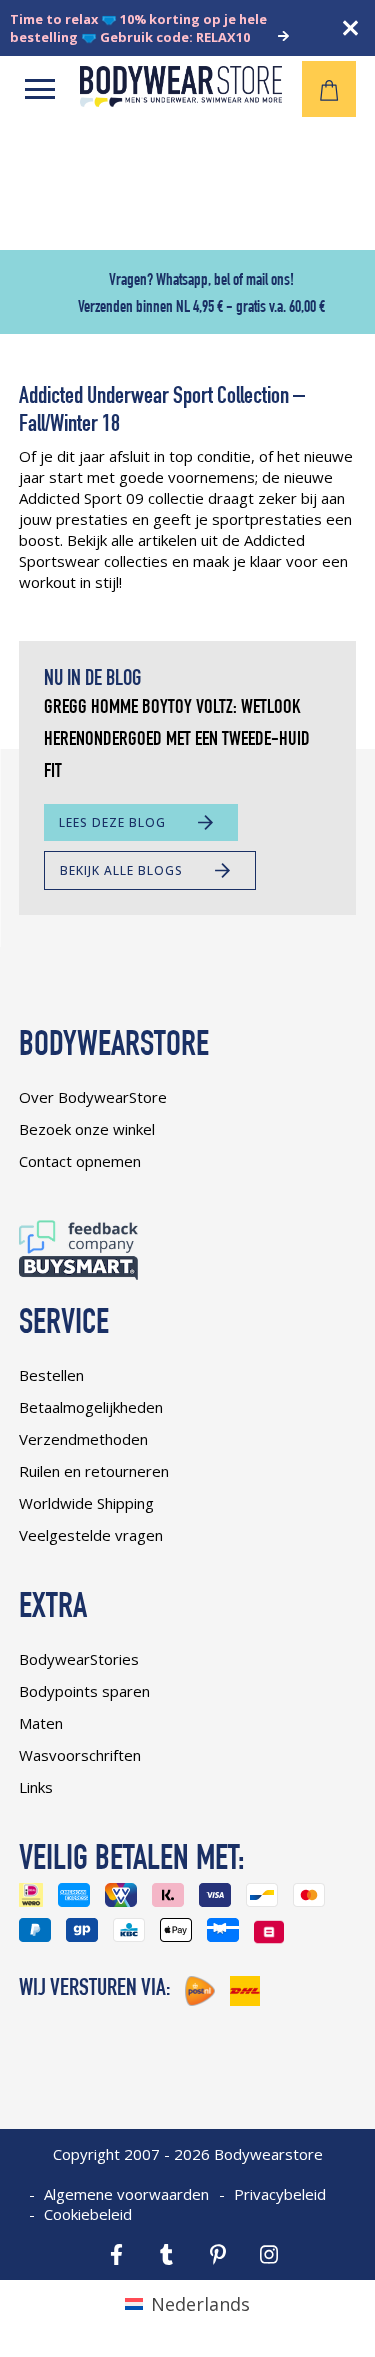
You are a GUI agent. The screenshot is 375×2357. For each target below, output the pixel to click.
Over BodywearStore (93, 1097)
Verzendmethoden (83, 1439)
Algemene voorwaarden (126, 2194)
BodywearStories (79, 1659)
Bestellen (51, 1375)
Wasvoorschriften (80, 1755)
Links (36, 1787)
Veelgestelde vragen (91, 1535)
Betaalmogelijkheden (91, 1407)
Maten (41, 1723)
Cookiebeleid (88, 2214)
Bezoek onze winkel (87, 1129)
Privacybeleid (280, 2194)
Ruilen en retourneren (94, 1471)
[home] (181, 100)
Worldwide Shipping (86, 1503)
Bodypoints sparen (84, 1691)
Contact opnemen (80, 1161)
